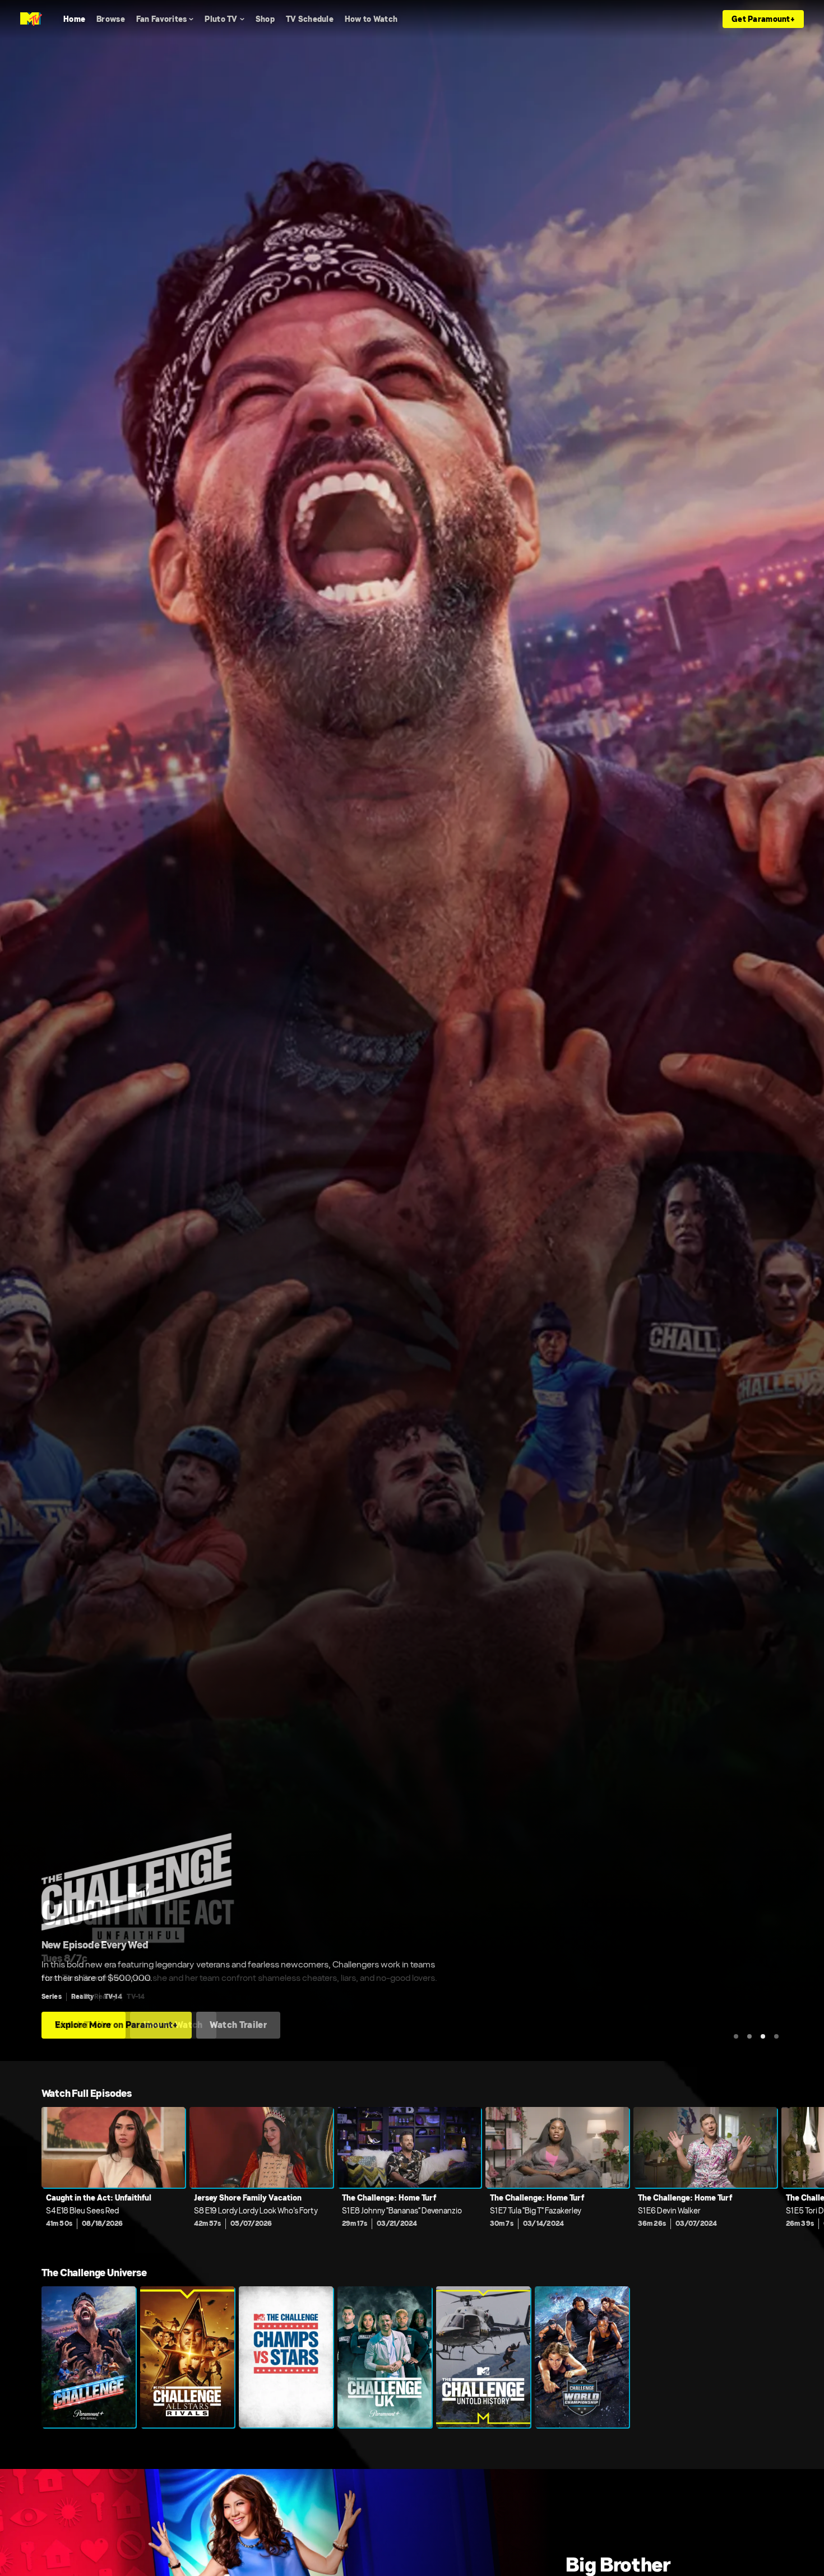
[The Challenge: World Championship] (582, 2357)
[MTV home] (31, 19)
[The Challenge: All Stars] (187, 2357)
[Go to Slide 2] (749, 2036)
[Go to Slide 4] (776, 2036)
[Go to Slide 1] (736, 2036)
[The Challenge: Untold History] (483, 2357)
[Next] (807, 2175)
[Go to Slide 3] (763, 2036)
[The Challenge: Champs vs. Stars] (286, 2357)
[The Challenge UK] (385, 2357)
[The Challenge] (89, 2357)
